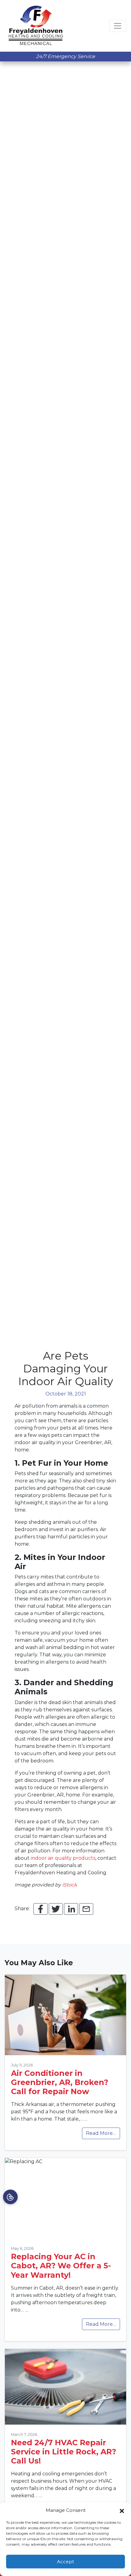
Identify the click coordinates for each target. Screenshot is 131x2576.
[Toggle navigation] (118, 26)
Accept (65, 2562)
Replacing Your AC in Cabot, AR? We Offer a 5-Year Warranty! (61, 2266)
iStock (70, 1885)
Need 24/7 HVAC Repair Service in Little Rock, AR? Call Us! (64, 2452)
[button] (122, 2510)
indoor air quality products (63, 1858)
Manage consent (10, 2197)
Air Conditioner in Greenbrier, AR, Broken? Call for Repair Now (60, 2082)
